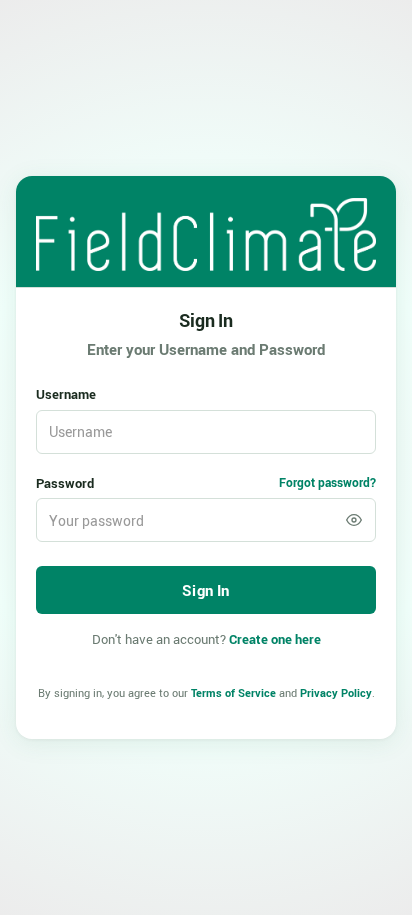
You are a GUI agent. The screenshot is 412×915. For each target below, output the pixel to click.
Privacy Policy (336, 692)
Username (66, 394)
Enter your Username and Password (206, 349)
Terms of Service (233, 692)
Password (65, 483)
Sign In (206, 320)
